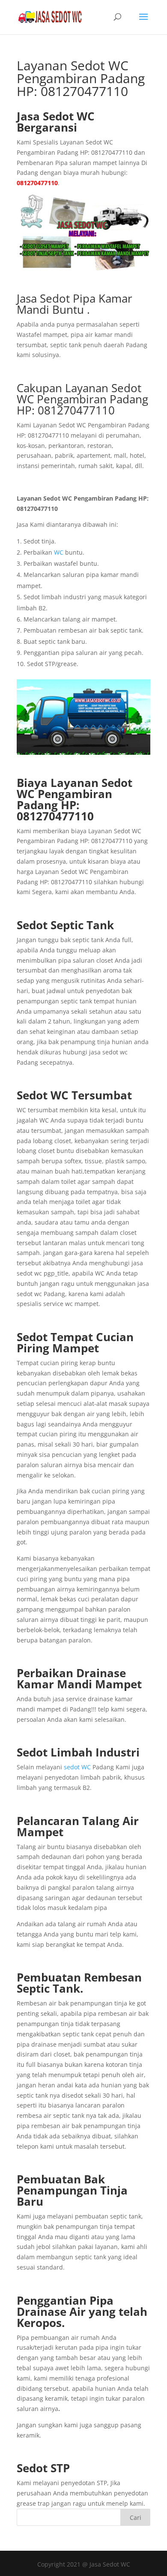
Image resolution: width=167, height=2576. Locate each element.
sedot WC (77, 1767)
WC (59, 552)
